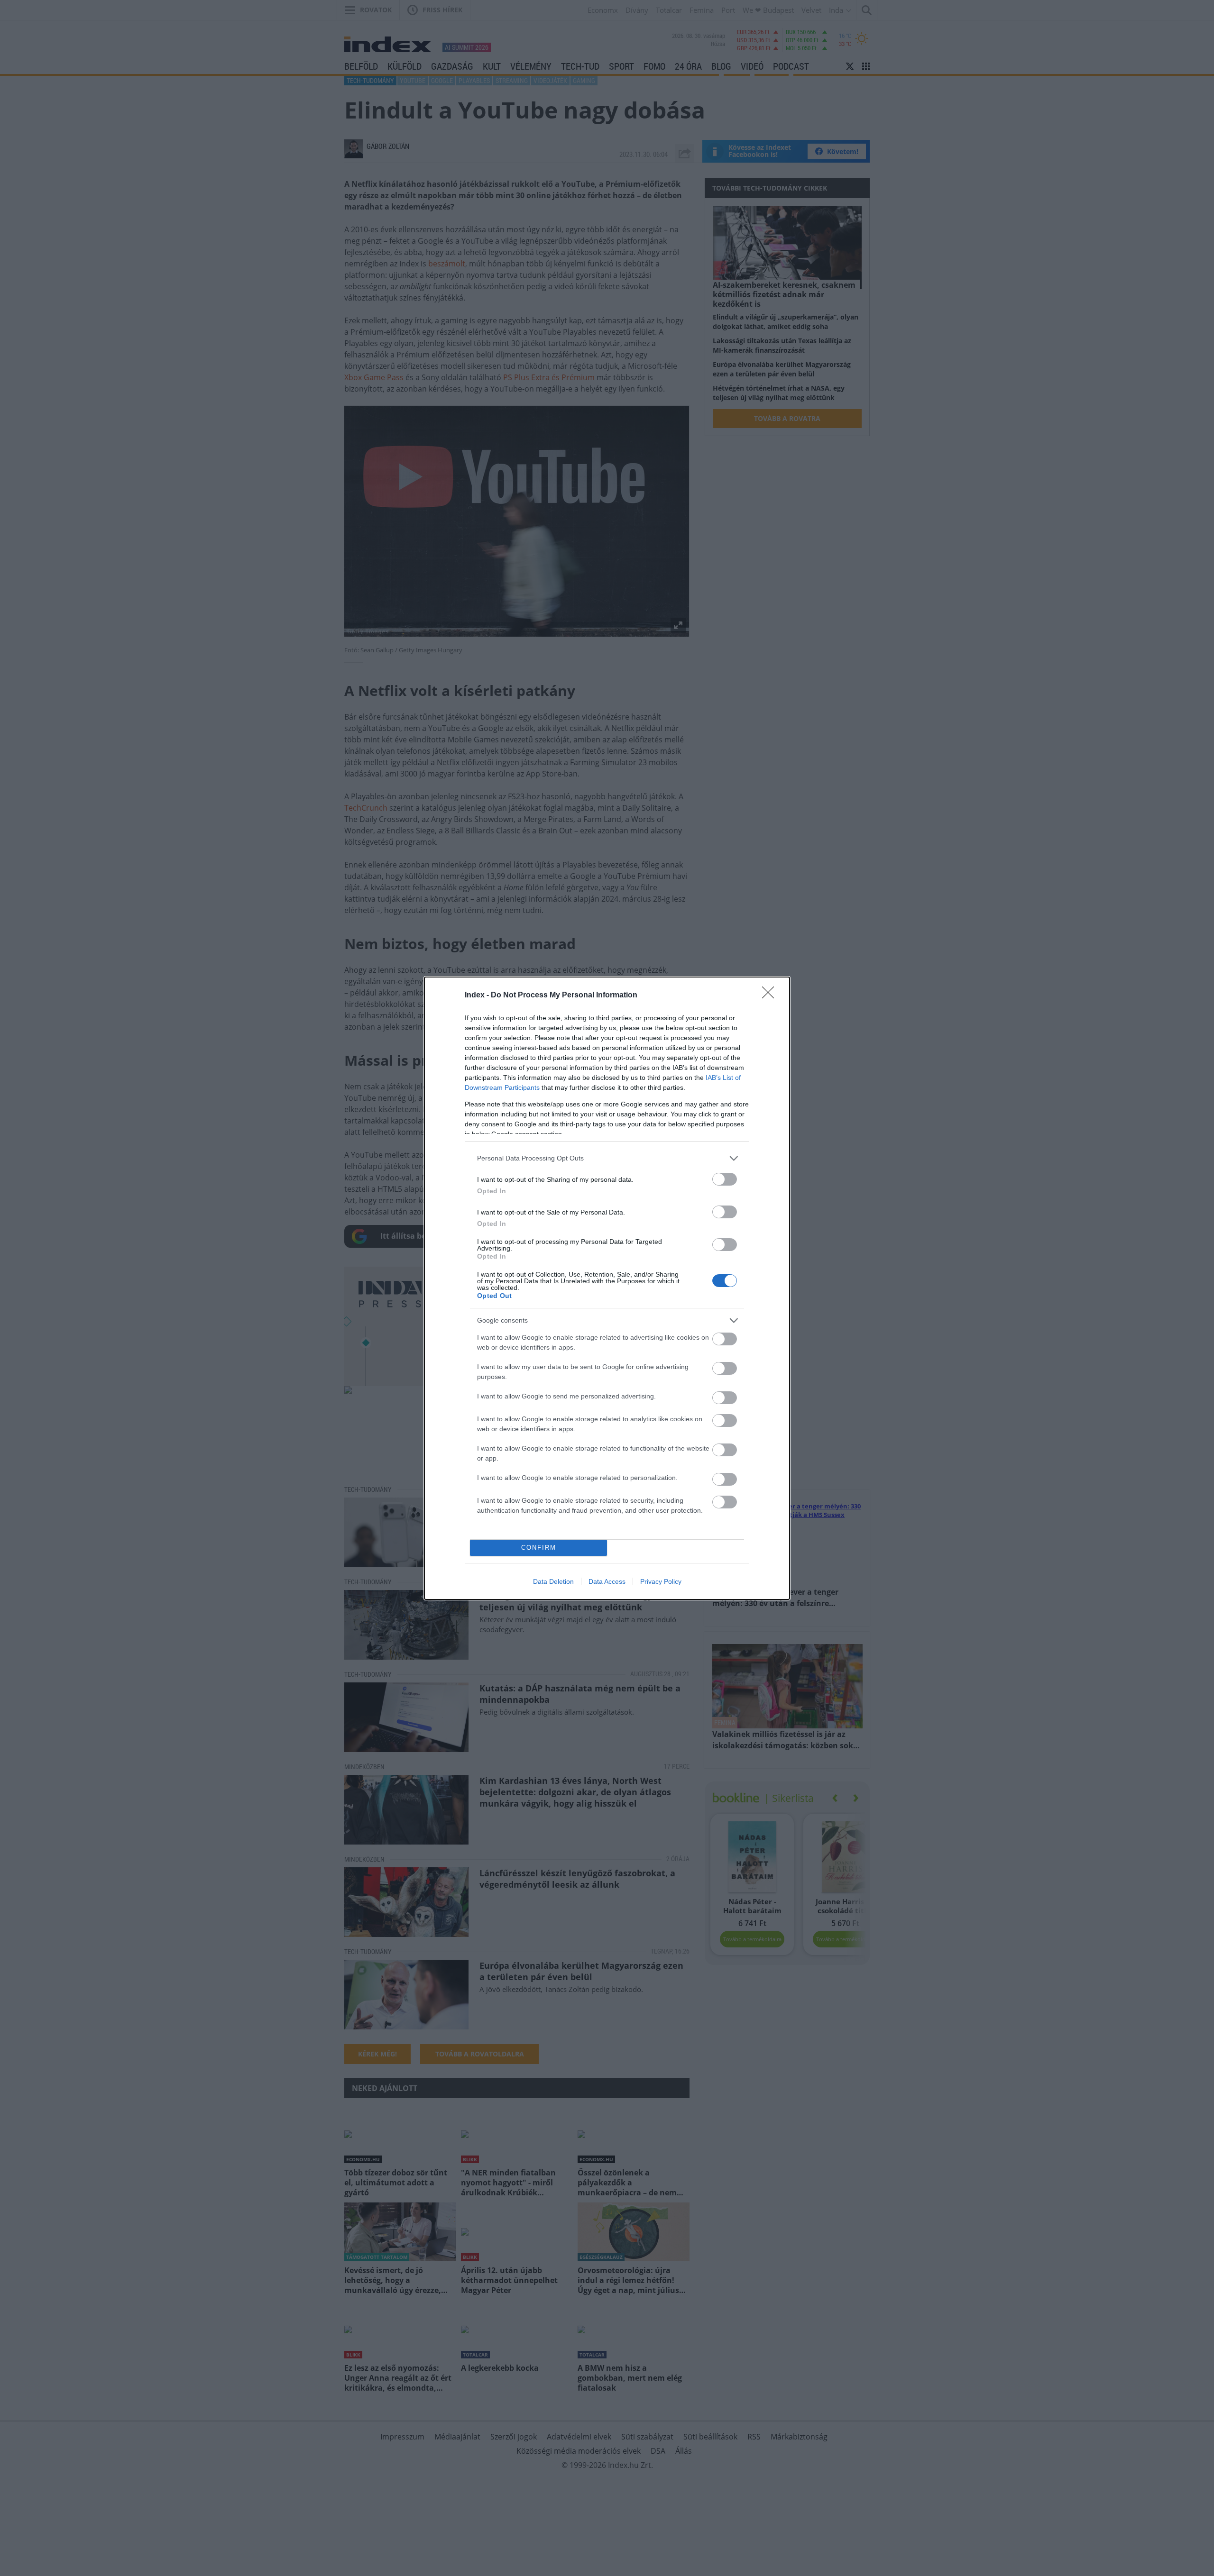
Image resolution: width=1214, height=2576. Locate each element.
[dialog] (607, 1288)
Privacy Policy (661, 1581)
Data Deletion (553, 1581)
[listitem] (607, 1158)
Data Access (607, 1581)
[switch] (725, 1179)
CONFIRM (539, 1548)
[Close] (771, 996)
